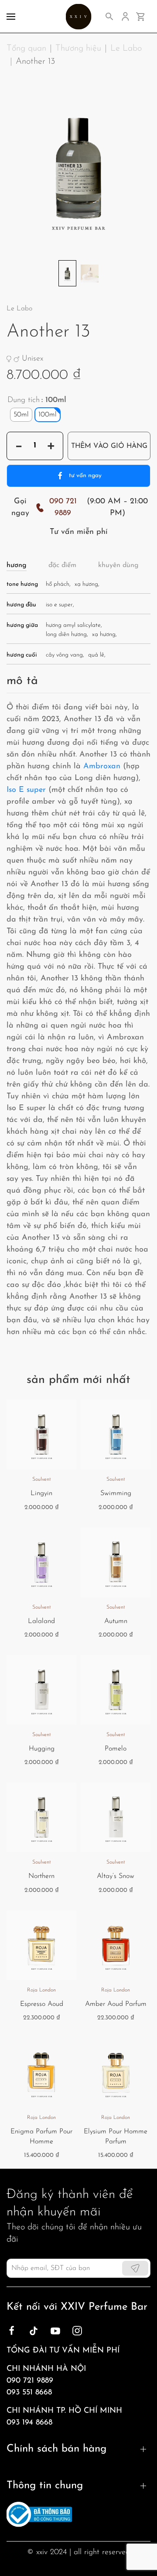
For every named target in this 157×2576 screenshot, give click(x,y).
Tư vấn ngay (85, 476)
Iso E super (26, 790)
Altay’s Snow (116, 1876)
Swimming (116, 1493)
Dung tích (24, 400)
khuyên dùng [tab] (118, 565)
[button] (11, 16)
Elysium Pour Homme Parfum (116, 2136)
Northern (41, 1876)
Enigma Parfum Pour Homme (41, 2136)
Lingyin (41, 1493)
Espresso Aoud (42, 2004)
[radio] (21, 415)
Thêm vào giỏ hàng (109, 446)
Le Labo (19, 309)
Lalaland (41, 1621)
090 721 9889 (63, 507)
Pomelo (116, 1749)
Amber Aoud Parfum (116, 2004)
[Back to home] (79, 16)
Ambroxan (102, 767)
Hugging (42, 1749)
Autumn (116, 1621)
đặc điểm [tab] (62, 565)
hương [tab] (17, 565)
